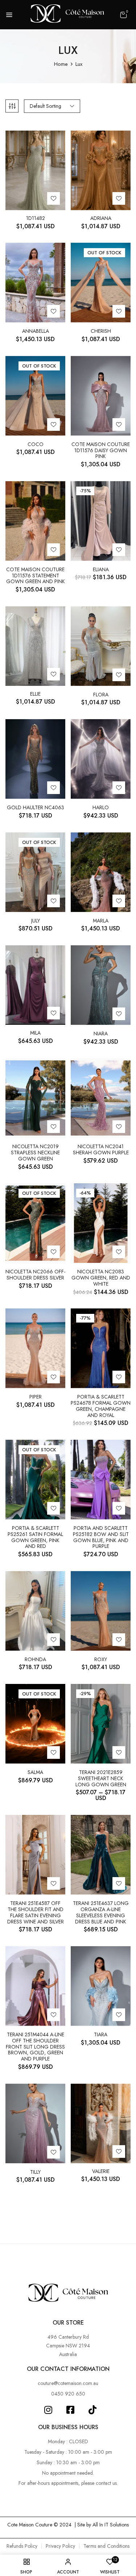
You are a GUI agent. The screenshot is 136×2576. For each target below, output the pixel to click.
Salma (35, 1772)
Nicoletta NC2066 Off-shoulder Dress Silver (35, 1275)
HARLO (101, 808)
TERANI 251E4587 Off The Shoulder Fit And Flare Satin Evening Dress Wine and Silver (36, 1912)
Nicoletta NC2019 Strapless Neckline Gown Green (35, 1153)
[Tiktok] (93, 2410)
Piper (36, 1397)
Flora (101, 695)
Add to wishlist (53, 198)
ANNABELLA (36, 331)
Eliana (101, 570)
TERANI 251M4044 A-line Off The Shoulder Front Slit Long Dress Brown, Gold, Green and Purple (35, 2047)
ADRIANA (101, 218)
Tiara (101, 2035)
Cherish (101, 331)
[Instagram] (48, 2410)
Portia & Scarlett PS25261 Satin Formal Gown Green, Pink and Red (35, 1537)
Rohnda (35, 1660)
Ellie (35, 694)
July (36, 921)
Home (61, 64)
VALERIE (101, 2171)
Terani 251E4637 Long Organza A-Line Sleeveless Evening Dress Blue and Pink (101, 1912)
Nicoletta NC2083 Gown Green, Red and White (101, 1278)
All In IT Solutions (111, 2525)
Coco (36, 444)
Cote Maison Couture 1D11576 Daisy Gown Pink (101, 450)
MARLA (101, 921)
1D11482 (36, 218)
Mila (35, 1033)
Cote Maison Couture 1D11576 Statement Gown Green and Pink (36, 576)
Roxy (101, 1660)
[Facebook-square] (71, 2410)
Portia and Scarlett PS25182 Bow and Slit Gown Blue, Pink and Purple (101, 1537)
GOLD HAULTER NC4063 (36, 808)
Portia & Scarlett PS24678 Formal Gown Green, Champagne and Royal (101, 1406)
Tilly (35, 2172)
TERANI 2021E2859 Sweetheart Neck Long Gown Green (101, 1778)
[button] (123, 15)
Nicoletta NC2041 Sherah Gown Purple (101, 1150)
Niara (101, 1034)
